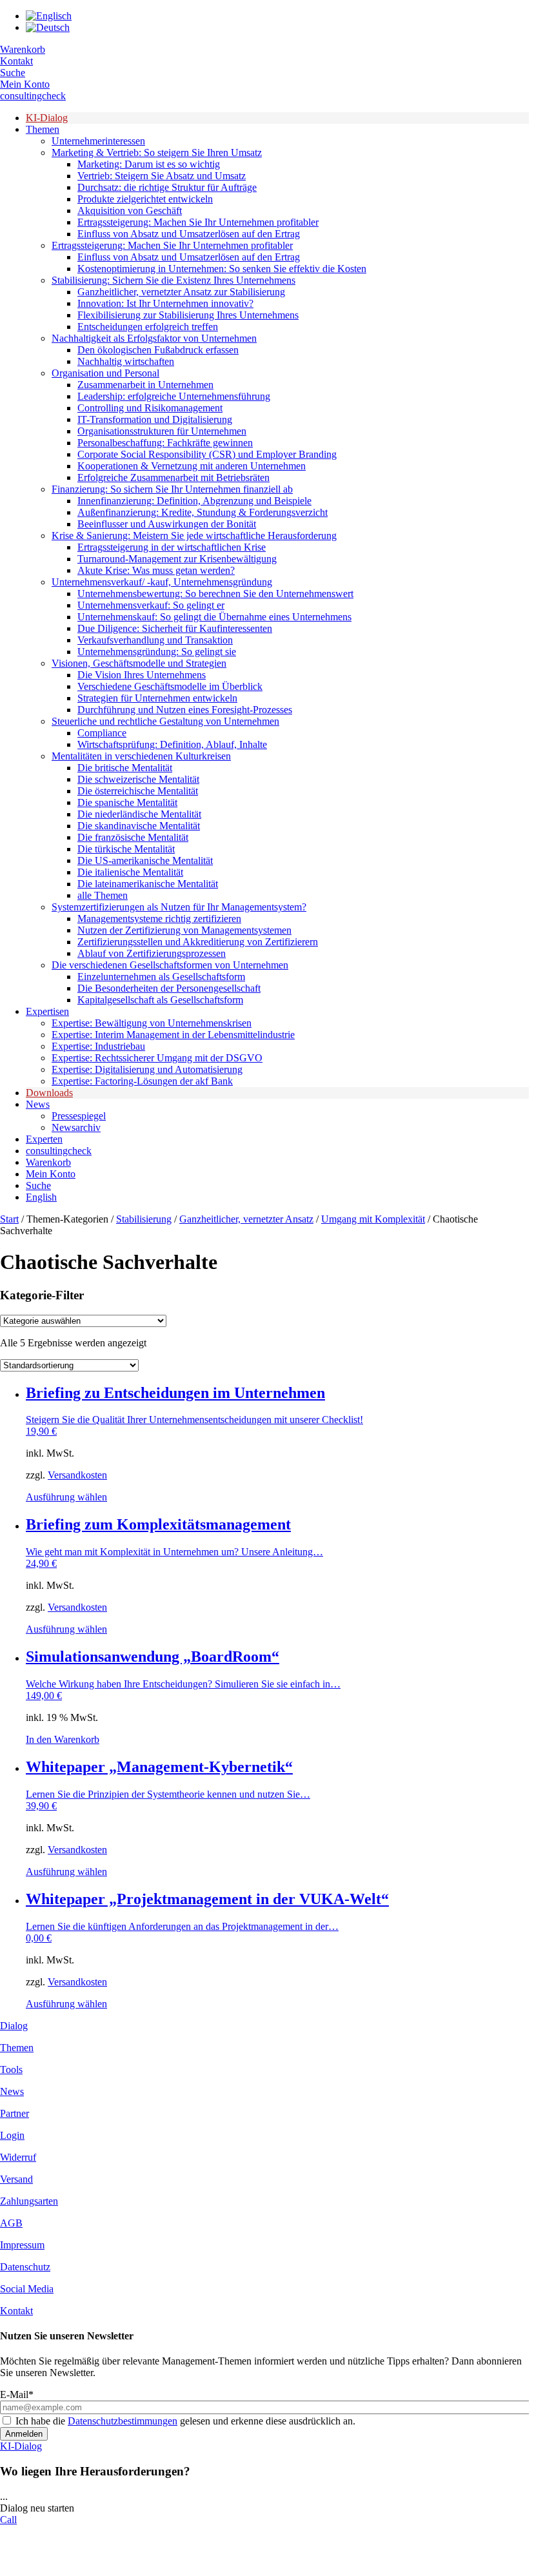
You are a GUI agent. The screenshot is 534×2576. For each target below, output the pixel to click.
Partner (15, 2113)
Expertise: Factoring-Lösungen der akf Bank (142, 1081)
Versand (16, 2179)
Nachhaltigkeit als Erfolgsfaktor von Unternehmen (154, 338)
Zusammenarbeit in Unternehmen (145, 385)
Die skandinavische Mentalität (139, 826)
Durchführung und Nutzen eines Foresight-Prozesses (185, 710)
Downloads (49, 1093)
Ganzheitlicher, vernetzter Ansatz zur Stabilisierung (181, 292)
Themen (43, 129)
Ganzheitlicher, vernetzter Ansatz (246, 1219)
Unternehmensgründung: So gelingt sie (157, 652)
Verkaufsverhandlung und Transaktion (155, 640)
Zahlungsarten (29, 2201)
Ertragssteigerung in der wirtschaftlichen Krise (172, 547)
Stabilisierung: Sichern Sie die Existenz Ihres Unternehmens (173, 280)
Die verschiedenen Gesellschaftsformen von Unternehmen (170, 965)
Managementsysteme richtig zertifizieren (159, 919)
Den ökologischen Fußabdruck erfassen (158, 350)
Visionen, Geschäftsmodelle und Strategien (139, 663)
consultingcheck (33, 96)
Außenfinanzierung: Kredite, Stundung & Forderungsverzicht (203, 512)
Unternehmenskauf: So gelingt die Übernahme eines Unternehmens (214, 617)
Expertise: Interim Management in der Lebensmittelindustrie (173, 1035)
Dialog (14, 2026)
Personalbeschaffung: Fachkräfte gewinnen (165, 443)
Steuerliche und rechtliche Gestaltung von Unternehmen (165, 721)
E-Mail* (17, 2394)
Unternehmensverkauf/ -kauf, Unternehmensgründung (162, 582)
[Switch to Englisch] (49, 16)
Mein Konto (25, 84)
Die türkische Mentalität (126, 849)
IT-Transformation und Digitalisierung (155, 419)
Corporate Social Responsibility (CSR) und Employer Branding (207, 454)
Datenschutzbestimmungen (123, 2421)
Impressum (22, 2245)
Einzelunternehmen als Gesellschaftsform (161, 977)
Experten (44, 1139)
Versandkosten (77, 1475)
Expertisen (47, 1011)
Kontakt (16, 61)
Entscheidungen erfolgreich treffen (148, 327)
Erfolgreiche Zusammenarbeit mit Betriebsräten (173, 477)
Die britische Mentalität (125, 768)
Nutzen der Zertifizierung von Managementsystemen (184, 930)
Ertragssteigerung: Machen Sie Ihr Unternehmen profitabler (198, 222)
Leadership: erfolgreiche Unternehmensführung (174, 396)
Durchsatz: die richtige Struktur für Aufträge (167, 187)
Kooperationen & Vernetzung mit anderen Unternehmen (192, 466)
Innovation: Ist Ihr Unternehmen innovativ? (165, 303)
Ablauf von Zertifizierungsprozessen (152, 953)
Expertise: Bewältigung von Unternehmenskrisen (152, 1023)
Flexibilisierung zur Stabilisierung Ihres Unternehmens (188, 315)
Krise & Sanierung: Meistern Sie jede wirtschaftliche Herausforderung (194, 536)
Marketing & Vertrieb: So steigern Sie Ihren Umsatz (157, 152)
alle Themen (103, 895)
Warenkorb (23, 49)
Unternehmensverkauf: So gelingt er (151, 605)
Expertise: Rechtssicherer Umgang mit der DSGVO (157, 1058)
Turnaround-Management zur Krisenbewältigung (177, 559)
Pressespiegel (79, 1116)
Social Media (27, 2289)
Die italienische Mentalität (130, 872)
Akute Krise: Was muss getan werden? (156, 570)
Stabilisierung (144, 1219)
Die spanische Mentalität (127, 802)
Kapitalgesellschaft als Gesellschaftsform (160, 1000)
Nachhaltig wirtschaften (126, 361)
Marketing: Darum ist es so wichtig (149, 164)
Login (12, 2135)
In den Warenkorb (63, 1739)
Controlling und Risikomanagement (150, 408)
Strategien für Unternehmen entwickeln (157, 698)
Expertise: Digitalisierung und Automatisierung (147, 1069)
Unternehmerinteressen (98, 141)
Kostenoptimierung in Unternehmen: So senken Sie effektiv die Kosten (222, 269)
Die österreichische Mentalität (138, 791)
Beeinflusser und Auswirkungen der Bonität (167, 524)
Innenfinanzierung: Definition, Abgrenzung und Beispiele (194, 501)
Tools (11, 2070)
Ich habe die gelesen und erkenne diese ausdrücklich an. (185, 2421)
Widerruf (18, 2157)
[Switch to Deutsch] (48, 27)
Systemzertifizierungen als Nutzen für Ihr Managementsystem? (179, 907)
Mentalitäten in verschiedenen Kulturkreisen (141, 756)
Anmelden (24, 2434)
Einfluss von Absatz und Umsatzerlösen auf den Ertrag (189, 234)
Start (9, 1219)
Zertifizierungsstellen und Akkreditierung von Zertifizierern (198, 942)
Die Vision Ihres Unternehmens (142, 675)
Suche (13, 73)
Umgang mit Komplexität (373, 1219)
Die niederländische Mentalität (139, 814)
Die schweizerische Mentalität (138, 779)
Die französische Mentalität (133, 837)
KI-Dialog (47, 118)
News (38, 1104)
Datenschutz (25, 2267)
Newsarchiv (76, 1127)
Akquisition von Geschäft (130, 211)
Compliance (102, 733)
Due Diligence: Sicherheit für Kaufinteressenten (175, 628)
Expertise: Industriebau (98, 1046)
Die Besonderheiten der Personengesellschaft (169, 988)
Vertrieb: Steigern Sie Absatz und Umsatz (162, 176)
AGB (11, 2223)
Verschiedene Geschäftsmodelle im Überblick (170, 686)
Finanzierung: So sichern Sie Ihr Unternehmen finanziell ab (172, 489)
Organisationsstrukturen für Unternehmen (162, 431)
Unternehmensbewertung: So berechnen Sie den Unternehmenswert (215, 594)
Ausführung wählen (66, 1497)
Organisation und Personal (105, 373)
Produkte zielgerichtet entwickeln (145, 199)
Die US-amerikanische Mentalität (145, 860)
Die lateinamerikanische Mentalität (148, 884)
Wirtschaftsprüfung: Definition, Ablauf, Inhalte (172, 744)
